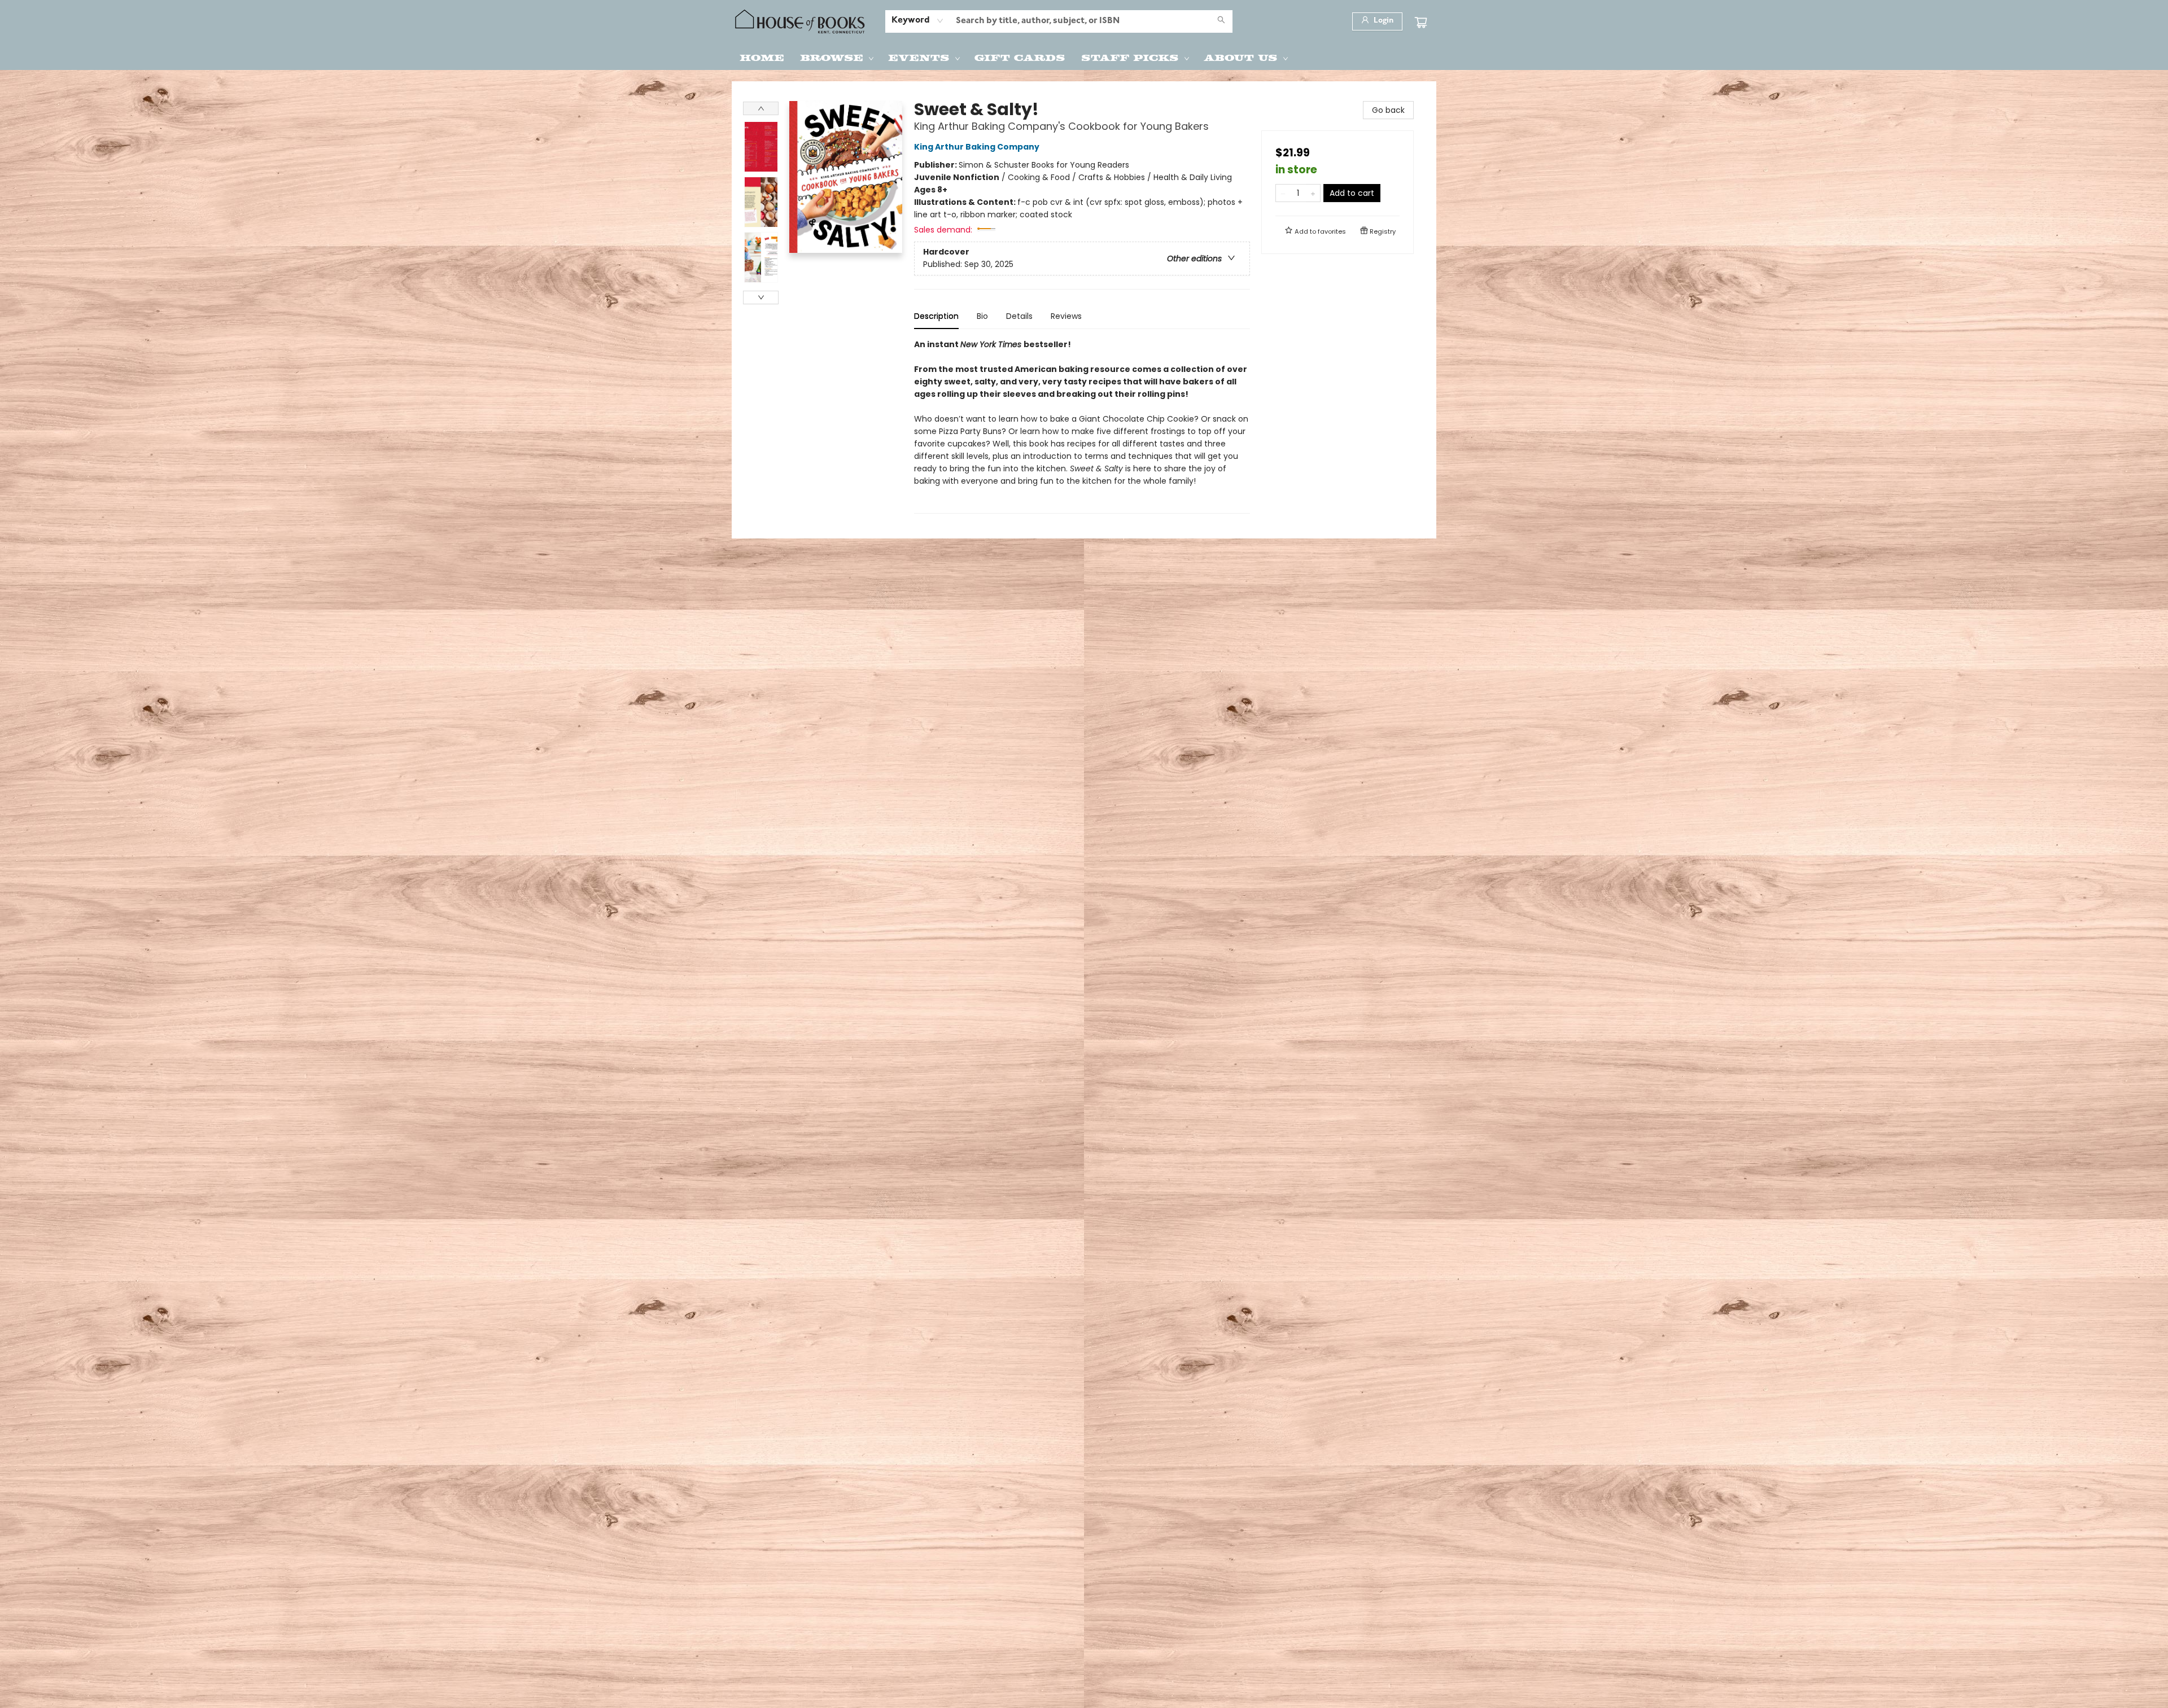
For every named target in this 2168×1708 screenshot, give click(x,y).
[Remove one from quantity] (1283, 193)
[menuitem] (762, 57)
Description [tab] (936, 316)
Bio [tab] (982, 316)
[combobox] (918, 21)
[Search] (1221, 21)
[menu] (1084, 57)
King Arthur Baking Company (977, 147)
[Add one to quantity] (1313, 193)
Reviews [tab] (1066, 316)
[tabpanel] (1082, 426)
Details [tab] (1019, 316)
